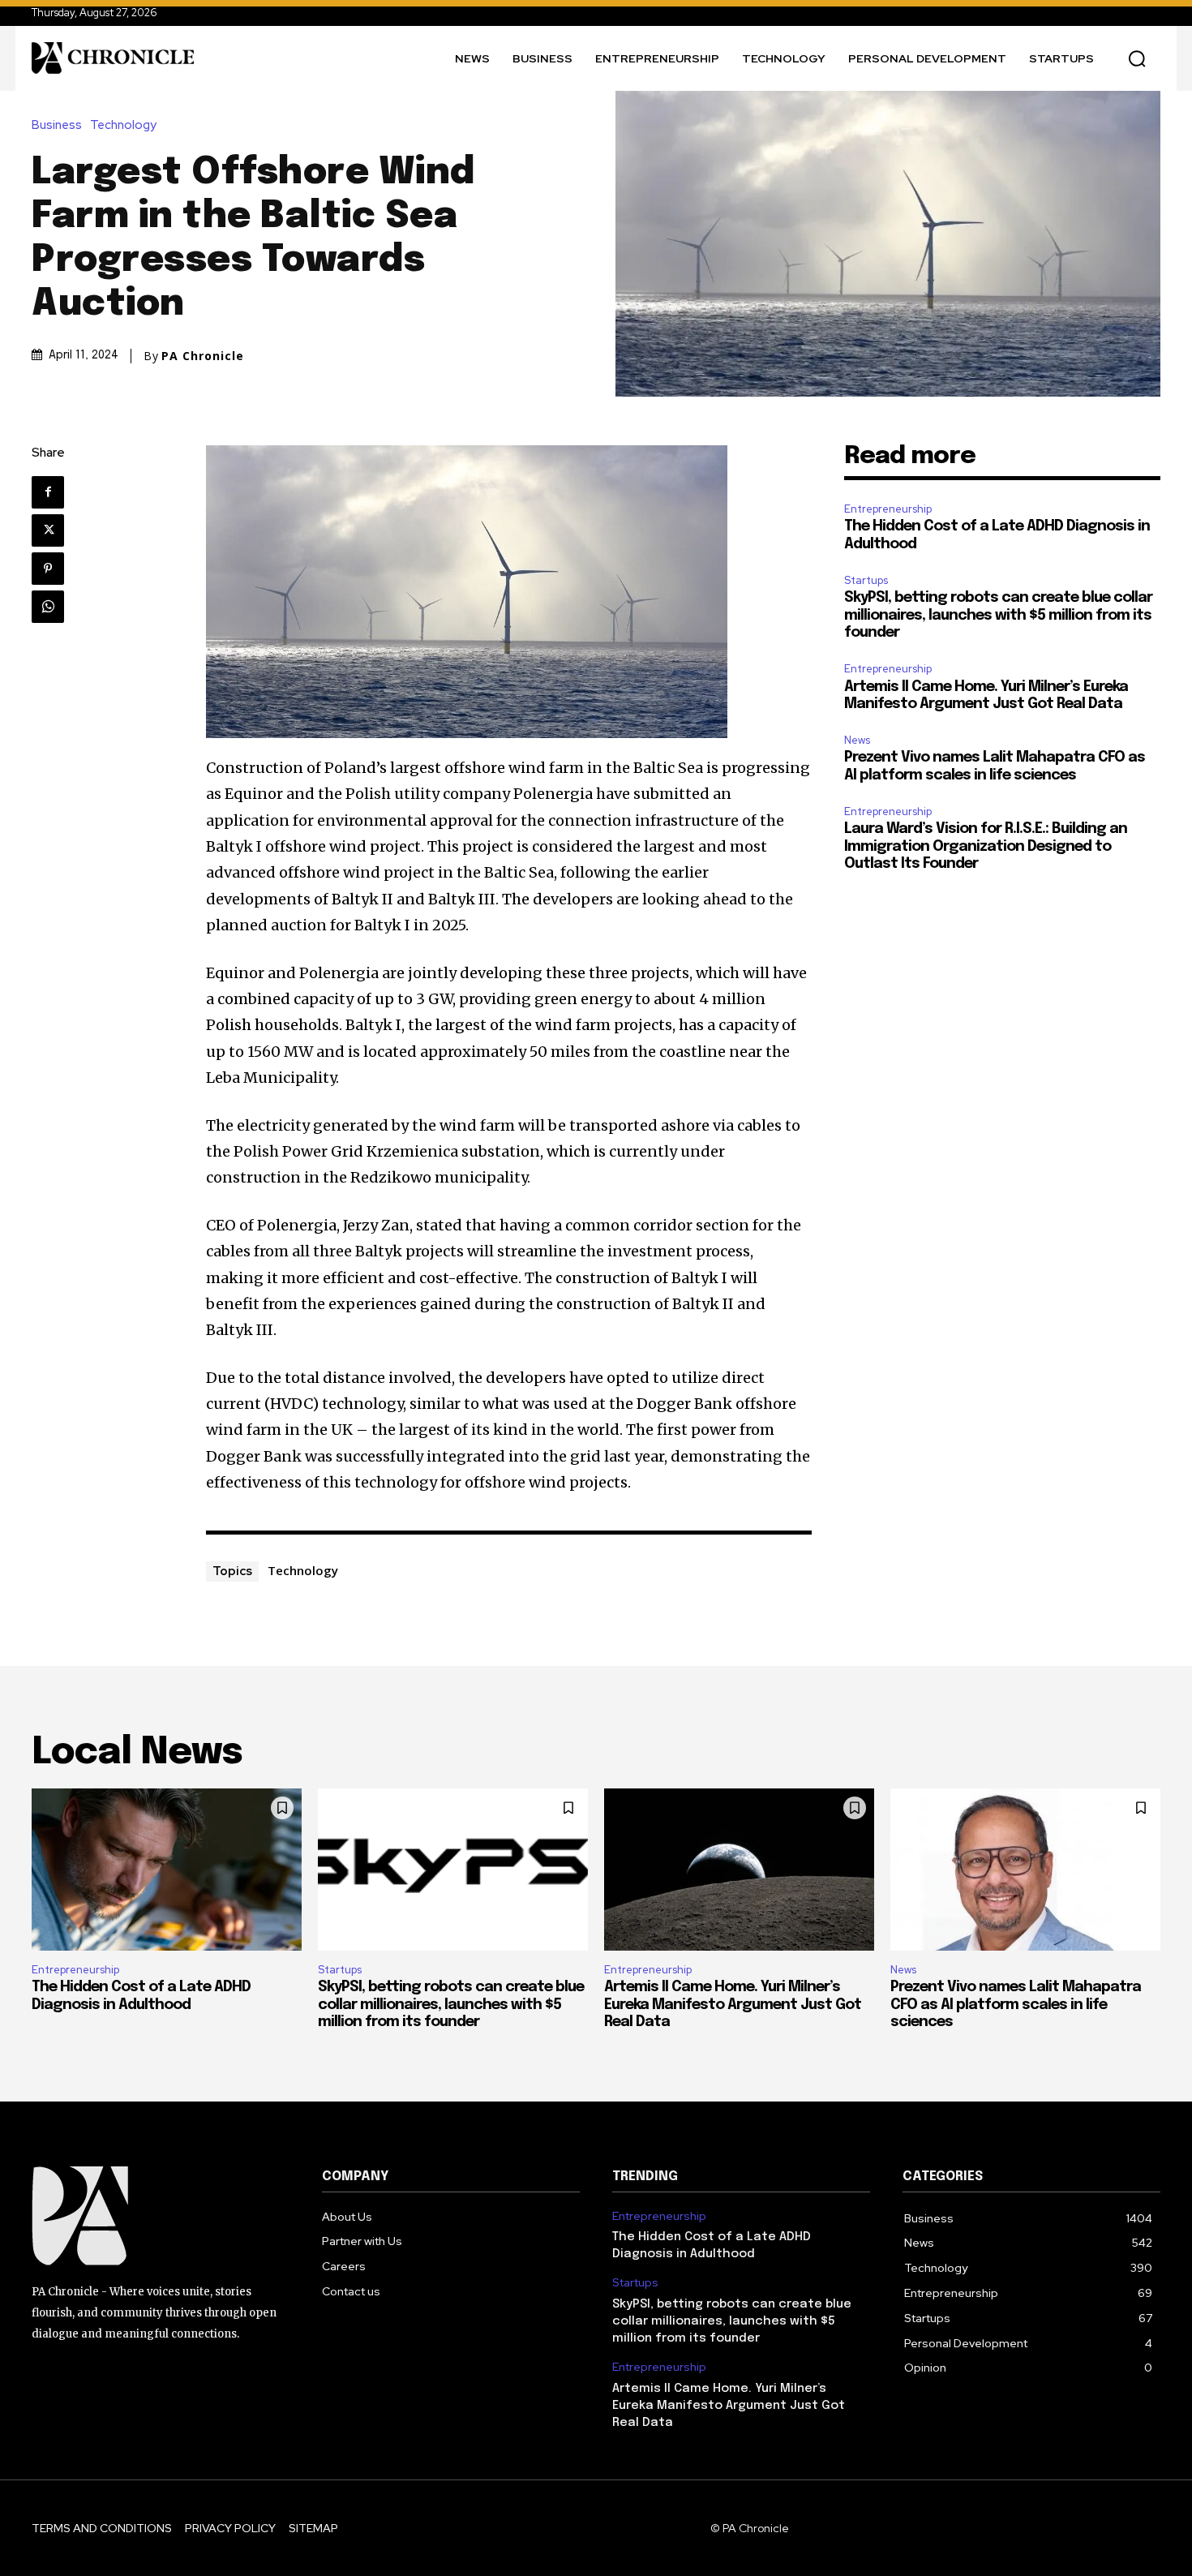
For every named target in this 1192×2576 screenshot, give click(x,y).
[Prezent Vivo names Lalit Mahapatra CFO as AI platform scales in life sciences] (1025, 1870)
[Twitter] (48, 530)
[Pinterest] (48, 569)
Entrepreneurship (888, 509)
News (857, 740)
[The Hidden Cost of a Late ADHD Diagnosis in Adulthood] (167, 1870)
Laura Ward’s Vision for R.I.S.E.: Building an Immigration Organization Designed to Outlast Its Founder (986, 846)
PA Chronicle (203, 356)
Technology (123, 125)
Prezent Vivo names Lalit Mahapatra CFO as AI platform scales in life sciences (1016, 2005)
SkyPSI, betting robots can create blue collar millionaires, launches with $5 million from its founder (998, 615)
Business (57, 125)
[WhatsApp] (48, 607)
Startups (866, 580)
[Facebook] (48, 492)
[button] (1137, 58)
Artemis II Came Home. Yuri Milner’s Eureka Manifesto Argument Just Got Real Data (733, 2005)
